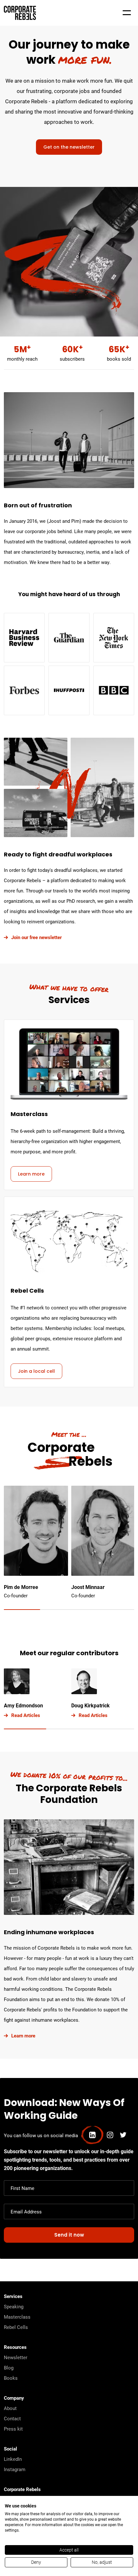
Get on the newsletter (69, 148)
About (10, 2408)
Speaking (14, 2306)
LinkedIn (13, 2459)
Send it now (69, 2235)
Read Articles (26, 1715)
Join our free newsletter (36, 937)
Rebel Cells (16, 2327)
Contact (12, 2418)
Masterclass (17, 2317)
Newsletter (16, 2357)
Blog (9, 2368)
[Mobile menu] (127, 13)
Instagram (15, 2469)
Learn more (31, 1174)
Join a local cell (36, 1372)
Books (11, 2378)
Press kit (13, 2429)
